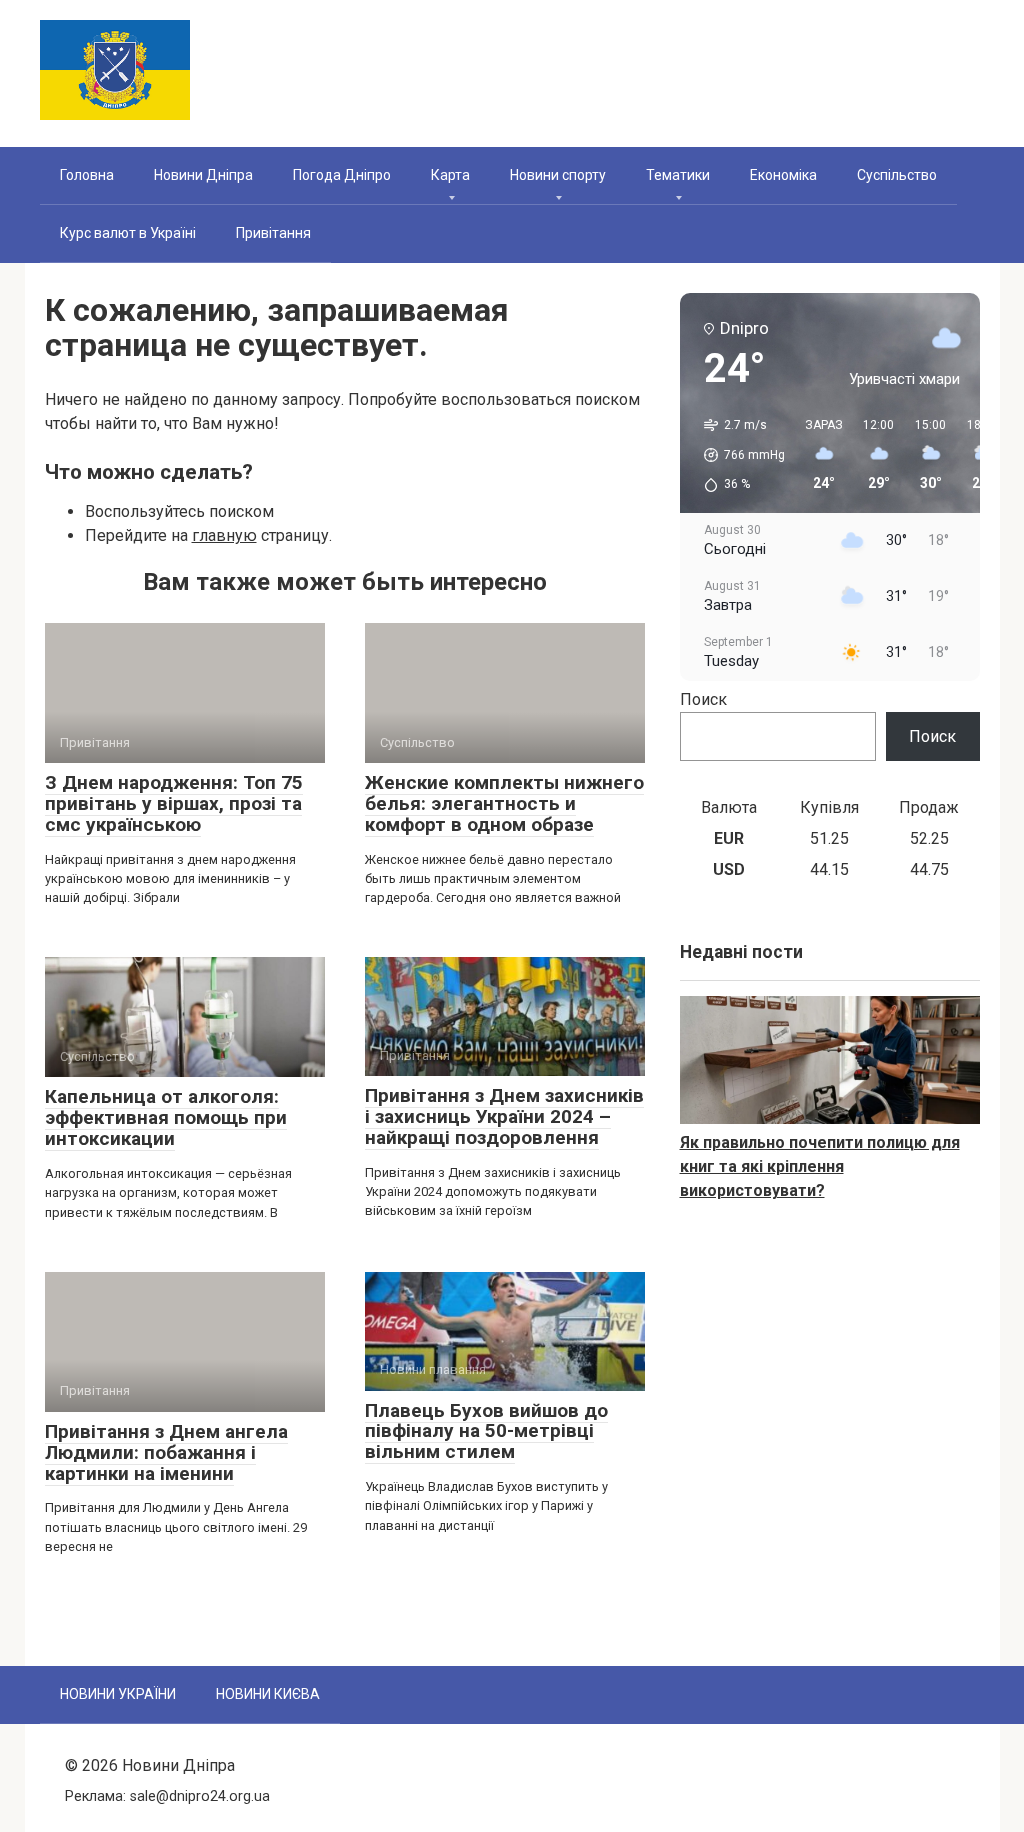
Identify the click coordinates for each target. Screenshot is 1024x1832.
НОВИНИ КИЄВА (268, 1694)
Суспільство (897, 175)
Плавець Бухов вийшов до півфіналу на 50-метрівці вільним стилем (486, 1431)
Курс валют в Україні (128, 233)
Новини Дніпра (203, 175)
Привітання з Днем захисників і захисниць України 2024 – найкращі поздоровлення (504, 1116)
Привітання (273, 233)
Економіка (783, 175)
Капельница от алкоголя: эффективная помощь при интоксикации (166, 1117)
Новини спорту (558, 175)
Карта (450, 175)
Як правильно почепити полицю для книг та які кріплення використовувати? (820, 1166)
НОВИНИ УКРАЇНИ (118, 1694)
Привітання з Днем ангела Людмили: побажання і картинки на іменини (166, 1452)
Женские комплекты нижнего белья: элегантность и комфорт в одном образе (504, 803)
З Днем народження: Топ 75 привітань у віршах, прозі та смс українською (174, 803)
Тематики (678, 175)
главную (224, 535)
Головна (87, 175)
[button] (737, 455)
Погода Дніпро (342, 175)
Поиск (703, 699)
